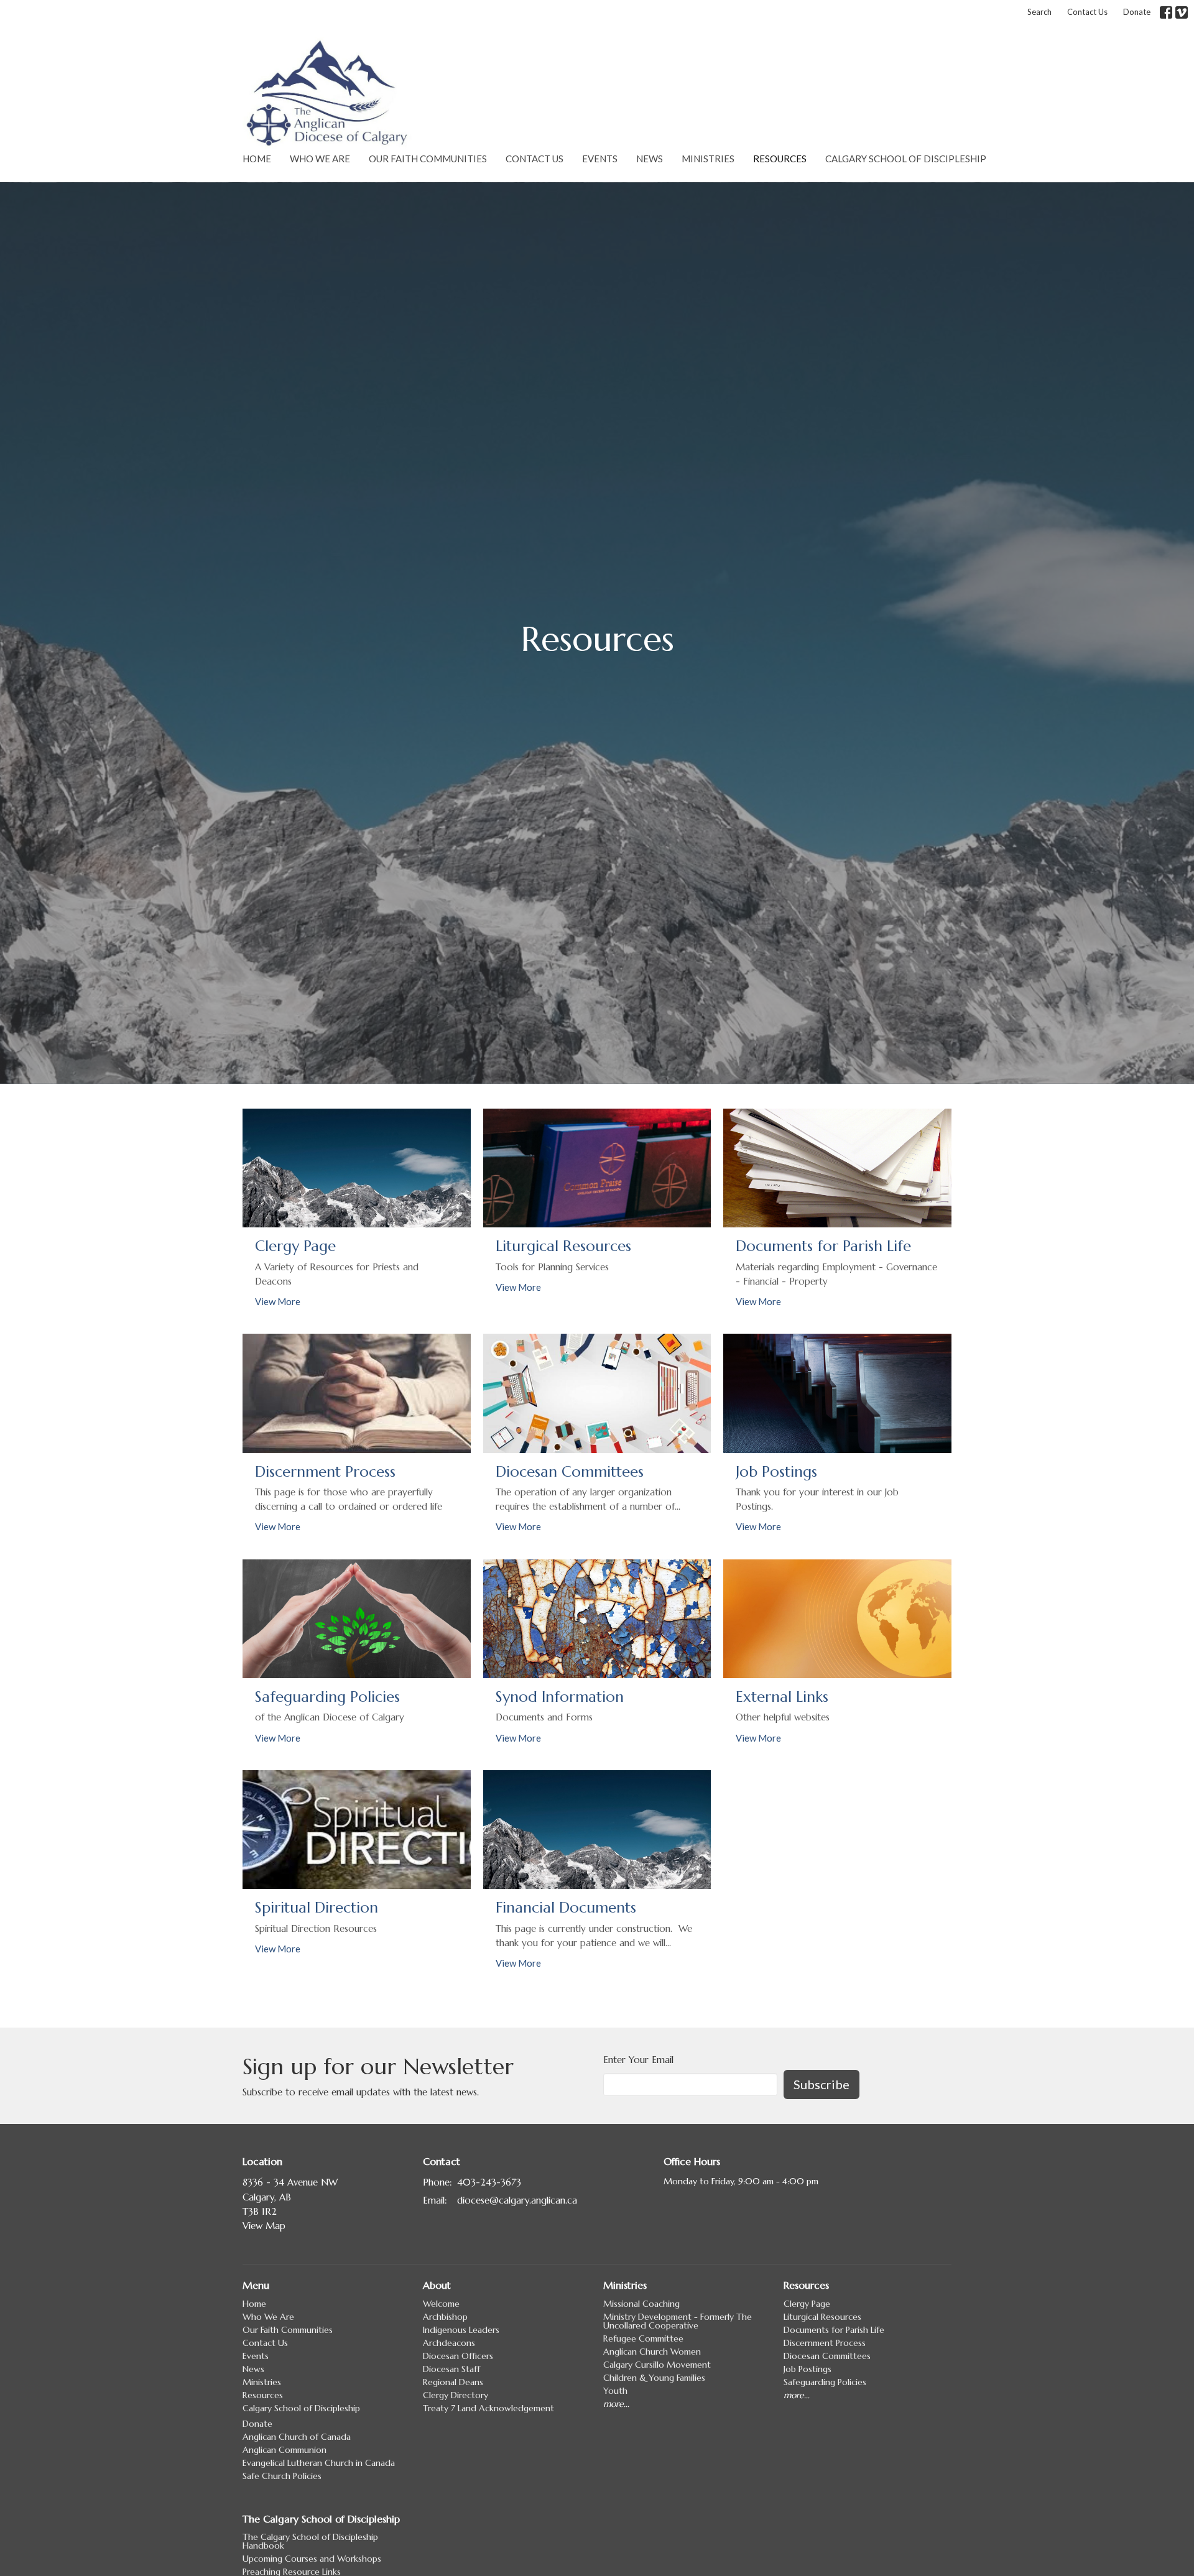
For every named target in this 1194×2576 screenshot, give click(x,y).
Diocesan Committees (827, 2356)
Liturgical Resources (822, 2317)
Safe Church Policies (282, 2476)
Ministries (708, 159)
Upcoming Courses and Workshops (312, 2559)
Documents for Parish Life (834, 2330)
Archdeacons (449, 2343)
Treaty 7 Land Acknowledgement (488, 2408)
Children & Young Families (654, 2378)
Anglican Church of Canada (297, 2437)
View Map (264, 2226)
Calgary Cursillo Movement (657, 2365)
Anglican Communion (285, 2450)
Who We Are (320, 159)
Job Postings (808, 2369)
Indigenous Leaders (461, 2330)
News (650, 159)
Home (257, 159)
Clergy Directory (456, 2395)
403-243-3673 (489, 2182)
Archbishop (445, 2317)
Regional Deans (453, 2382)
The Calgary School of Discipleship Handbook (310, 2541)
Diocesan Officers (458, 2356)
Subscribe (821, 2084)
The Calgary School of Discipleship (321, 2519)
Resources (780, 159)
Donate (1137, 12)
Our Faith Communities (428, 159)
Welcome (441, 2304)
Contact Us (1087, 12)
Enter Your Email (638, 2060)
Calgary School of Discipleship (906, 159)
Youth (615, 2391)
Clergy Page (807, 2304)
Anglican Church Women (652, 2352)
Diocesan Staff (451, 2369)
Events (600, 159)
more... (616, 2404)
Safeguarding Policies (825, 2382)
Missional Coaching (641, 2304)
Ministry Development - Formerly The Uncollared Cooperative (678, 2321)
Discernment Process (825, 2343)
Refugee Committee (643, 2338)
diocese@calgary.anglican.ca (517, 2200)
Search (1039, 12)
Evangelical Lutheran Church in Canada (319, 2463)
